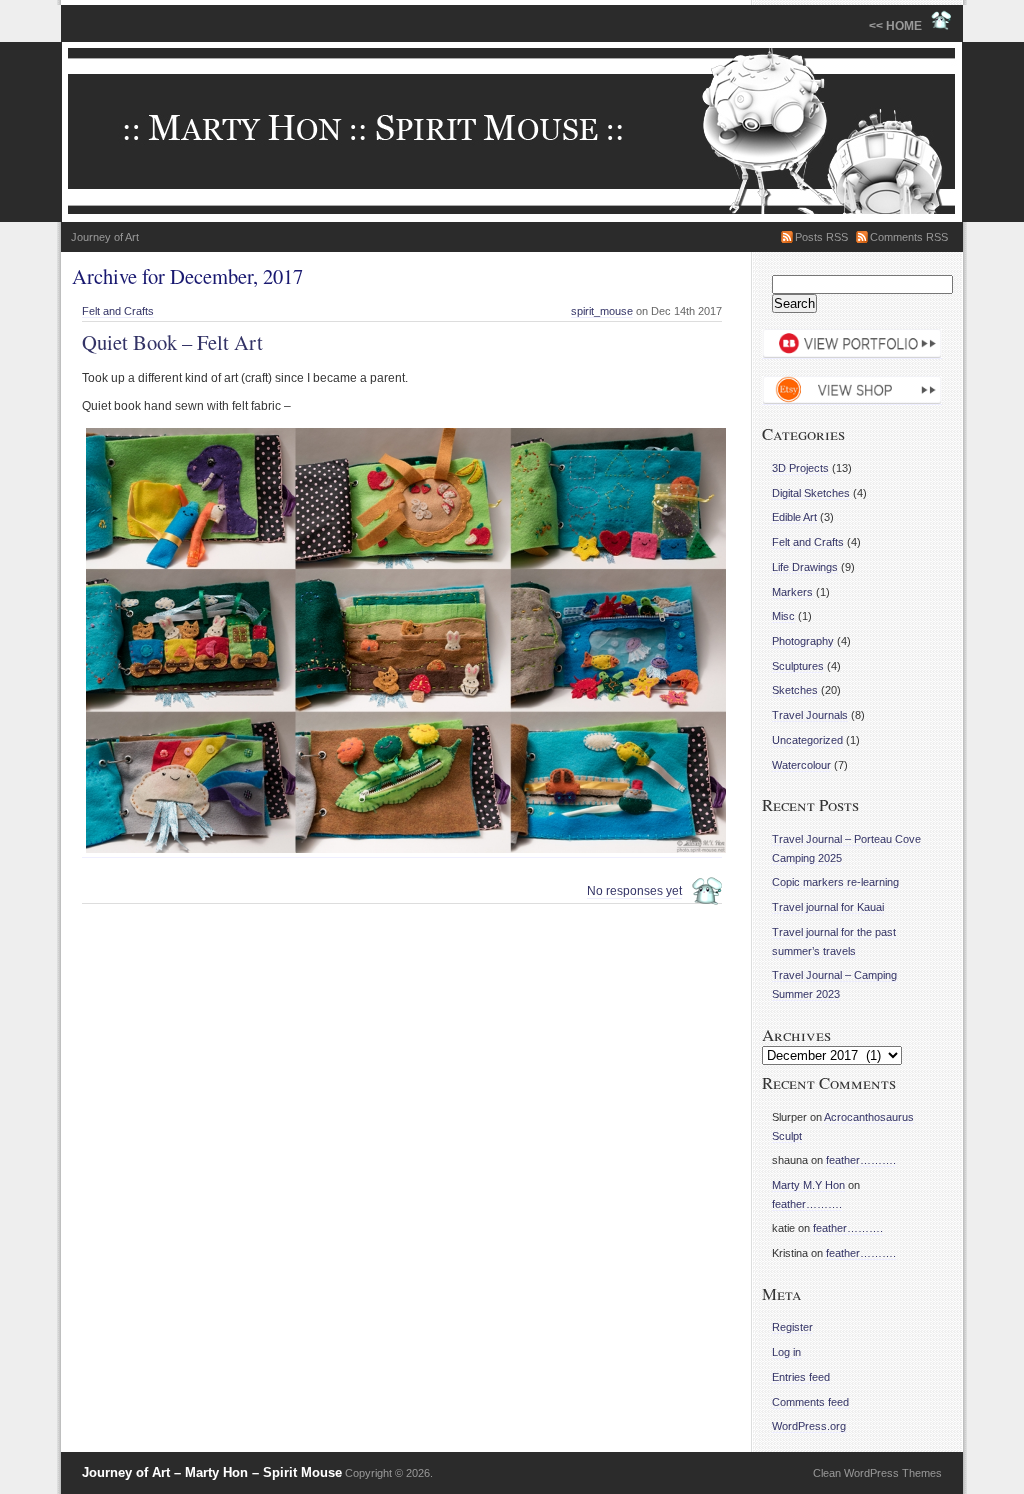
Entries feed (801, 1377)
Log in (786, 1352)
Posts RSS (821, 237)
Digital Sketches (811, 493)
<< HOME (900, 26)
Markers (792, 592)
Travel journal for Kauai (828, 907)
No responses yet (634, 891)
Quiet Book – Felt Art (172, 342)
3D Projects (800, 468)
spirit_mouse (602, 311)
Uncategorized (807, 740)
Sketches (795, 690)
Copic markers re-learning (835, 882)
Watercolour (801, 765)
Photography (803, 641)
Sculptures (798, 666)
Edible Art (794, 517)
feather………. (861, 1160)
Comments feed (810, 1402)
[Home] (512, 132)
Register (792, 1327)
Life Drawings (805, 567)
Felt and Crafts (118, 311)
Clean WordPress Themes (877, 1473)
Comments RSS (909, 237)
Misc (783, 616)
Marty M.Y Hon (808, 1185)
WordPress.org (809, 1426)
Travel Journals (810, 715)
